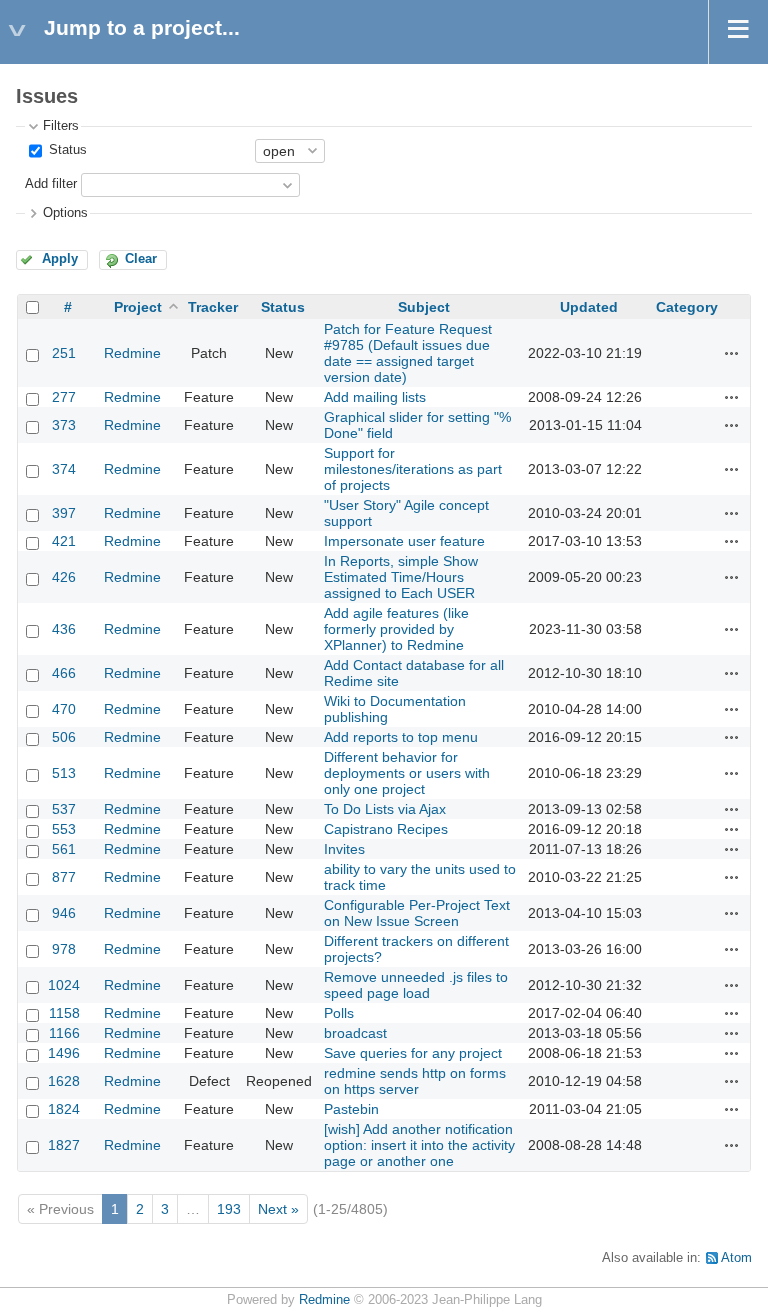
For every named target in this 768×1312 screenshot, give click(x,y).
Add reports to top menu (401, 737)
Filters (61, 126)
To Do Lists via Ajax (385, 809)
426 (64, 577)
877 (64, 877)
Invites (344, 849)
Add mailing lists (375, 397)
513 (64, 773)
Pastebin (351, 1109)
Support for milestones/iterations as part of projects (413, 469)
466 (64, 673)
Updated (589, 307)
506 (64, 737)
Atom (736, 1258)
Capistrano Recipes (386, 829)
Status (66, 150)
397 (64, 513)
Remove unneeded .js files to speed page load (416, 985)
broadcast (355, 1033)
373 (64, 425)
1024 (64, 985)
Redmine (132, 353)
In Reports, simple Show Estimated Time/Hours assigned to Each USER (401, 577)
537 (64, 809)
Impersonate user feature (404, 541)
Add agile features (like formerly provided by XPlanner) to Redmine (396, 629)
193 (229, 1209)
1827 (64, 1145)
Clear (141, 259)
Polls (339, 1013)
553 (64, 829)
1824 (64, 1109)
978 (64, 949)
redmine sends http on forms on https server (415, 1081)
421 (64, 541)
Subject (424, 307)
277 (64, 397)
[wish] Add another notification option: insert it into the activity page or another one (419, 1145)
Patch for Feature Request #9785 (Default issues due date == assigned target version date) (408, 353)
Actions (732, 353)
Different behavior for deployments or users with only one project (407, 773)
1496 (64, 1053)
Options (65, 213)
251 (64, 353)
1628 (64, 1081)
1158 (64, 1013)
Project (138, 307)
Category (687, 307)
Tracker (213, 307)
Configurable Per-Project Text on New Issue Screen (417, 913)
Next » (278, 1209)
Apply (60, 259)
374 (64, 469)
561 (64, 849)
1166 (64, 1033)
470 (64, 709)
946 (64, 913)
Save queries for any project (413, 1053)
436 (64, 629)
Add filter (51, 184)
